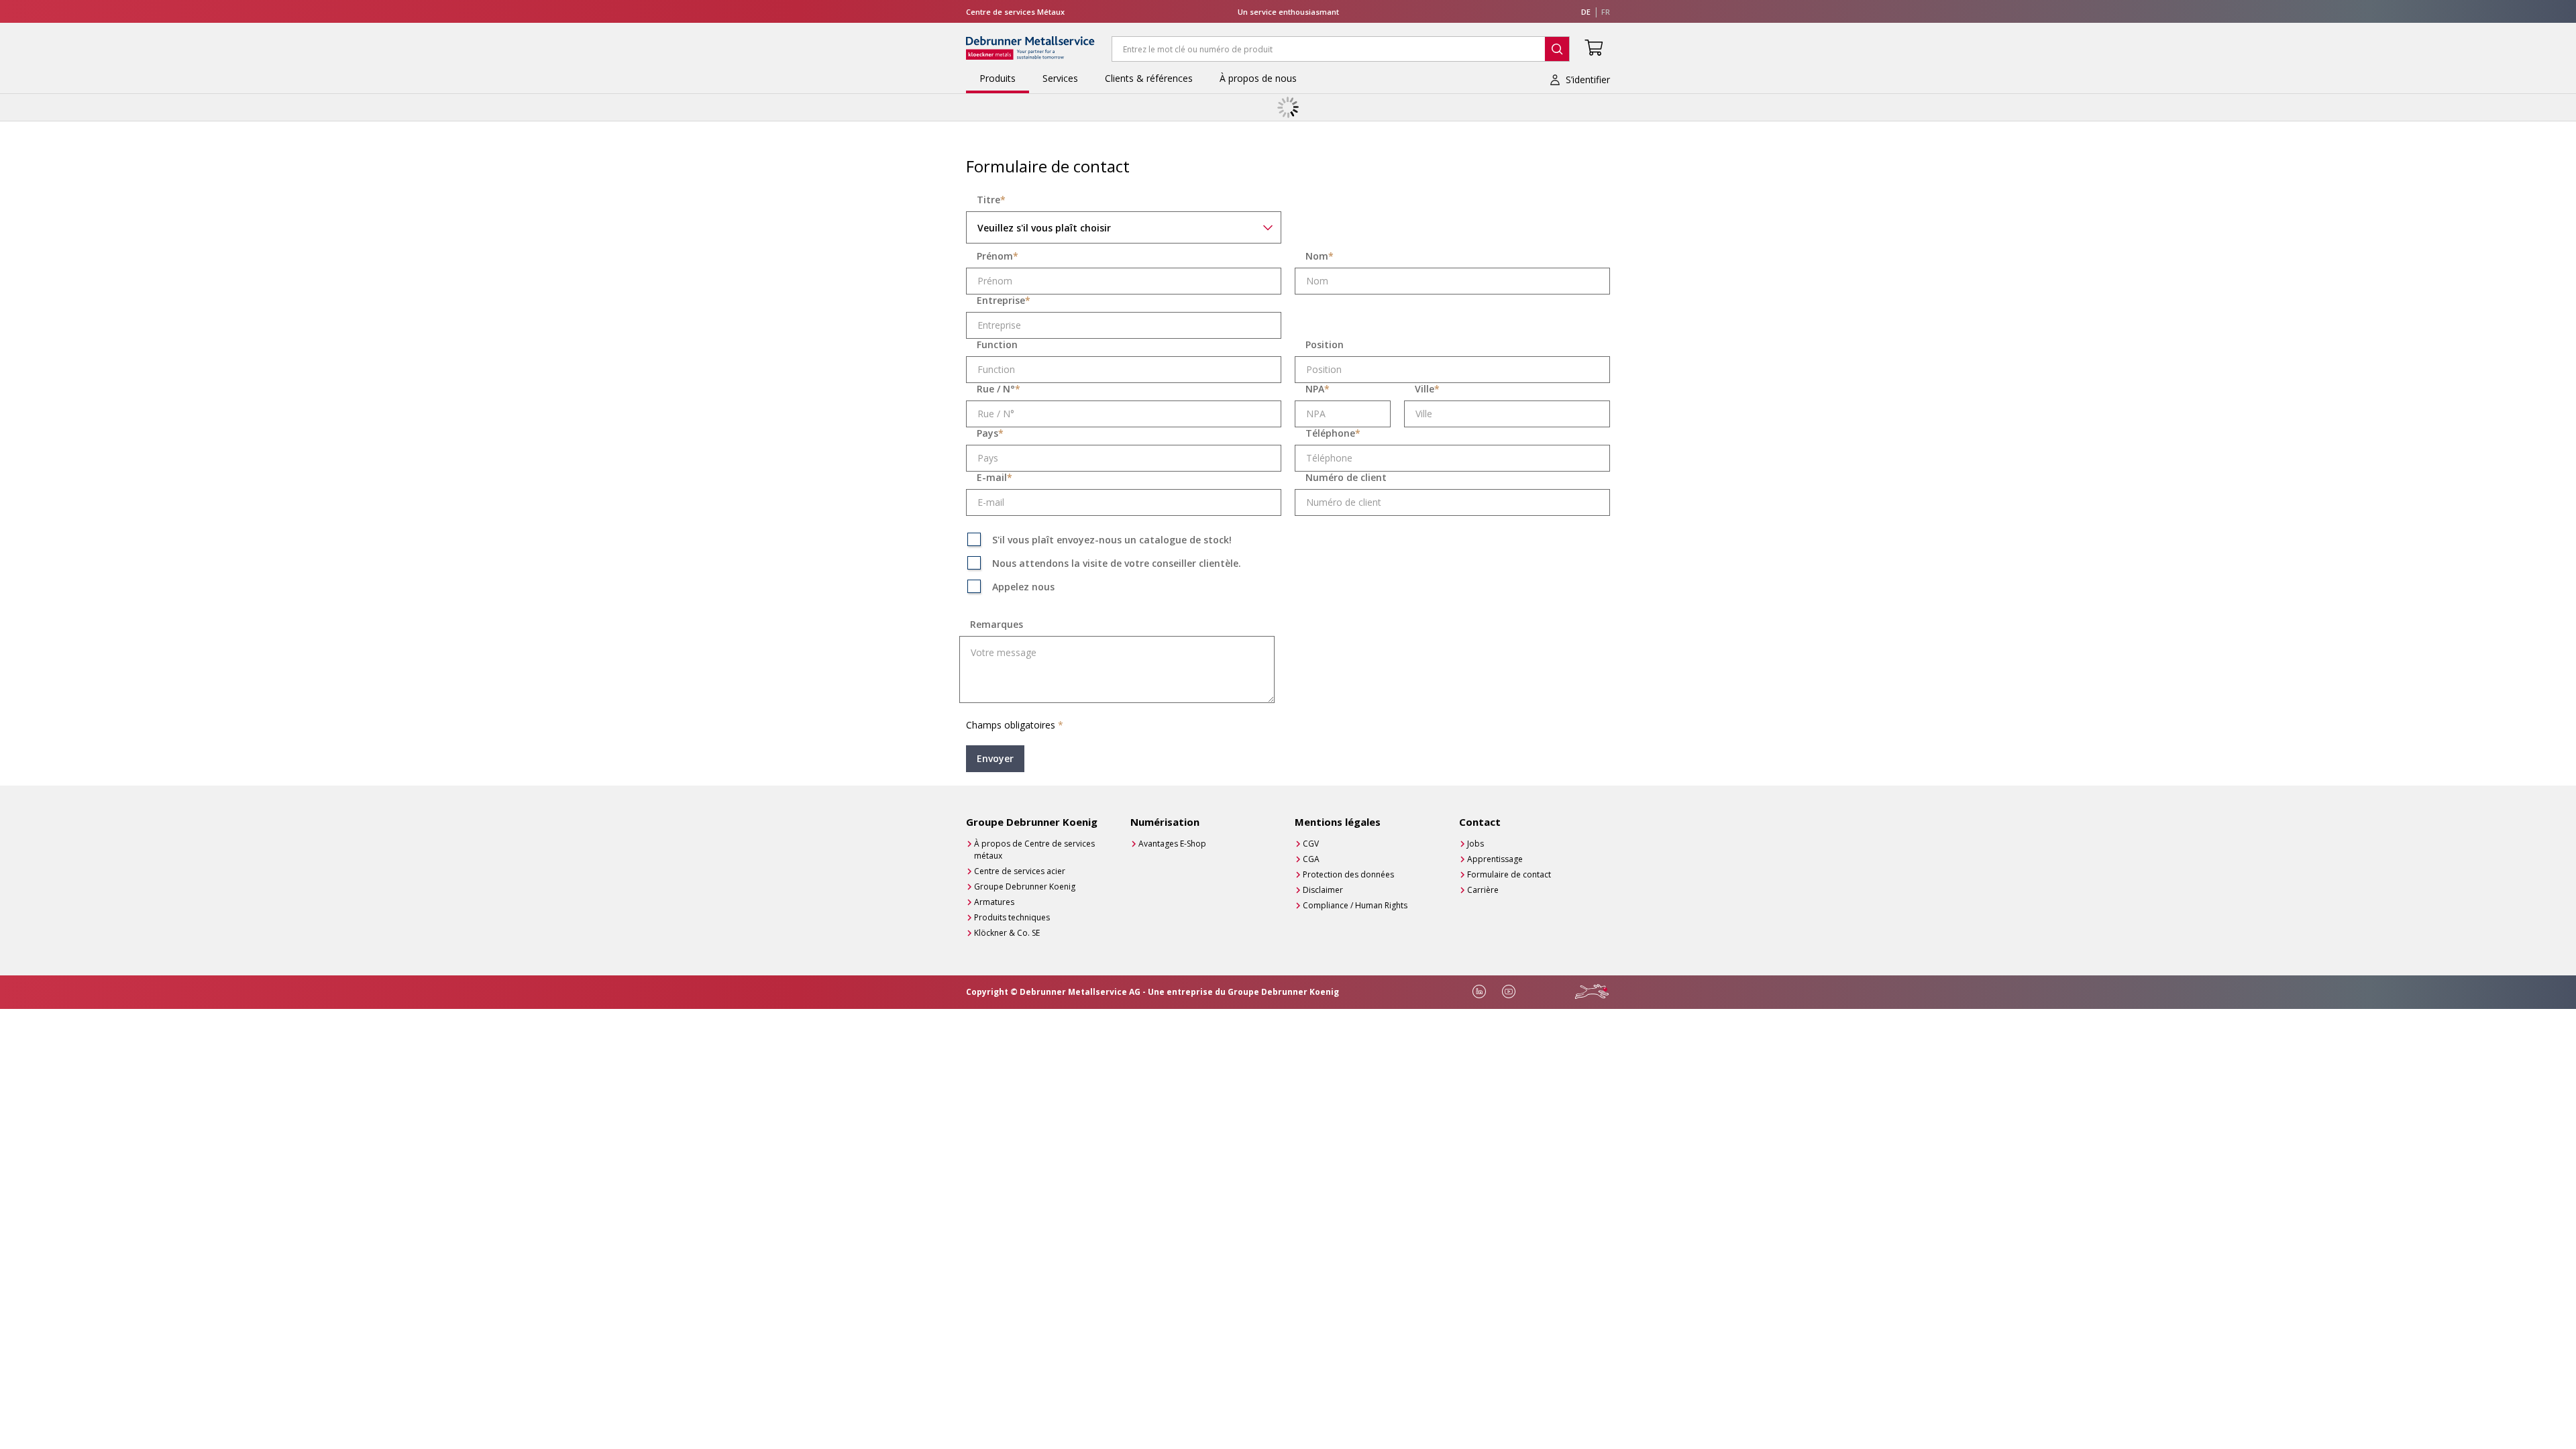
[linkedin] (1479, 991)
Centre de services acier (1020, 871)
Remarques (997, 625)
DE (1586, 12)
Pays (990, 433)
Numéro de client (1346, 478)
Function (997, 345)
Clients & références (1149, 78)
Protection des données (1348, 874)
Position (1325, 345)
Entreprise (1004, 301)
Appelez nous (1023, 587)
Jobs (1475, 844)
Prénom (998, 256)
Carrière (1483, 890)
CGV (1311, 844)
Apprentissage (1495, 859)
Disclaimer (1323, 890)
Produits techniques (1012, 917)
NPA (1318, 389)
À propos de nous (1258, 78)
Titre (991, 200)
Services (1060, 78)
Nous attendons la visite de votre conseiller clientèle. (1117, 563)
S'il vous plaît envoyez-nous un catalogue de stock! (1112, 540)
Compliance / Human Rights (1355, 905)
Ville (1427, 389)
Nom (1320, 256)
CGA (1311, 859)
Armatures (994, 902)
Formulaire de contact (1509, 874)
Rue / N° (999, 389)
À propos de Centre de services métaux (1034, 850)
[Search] (1557, 49)
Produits (998, 78)
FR (1606, 12)
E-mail (995, 478)
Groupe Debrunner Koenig (1025, 887)
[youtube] (1509, 991)
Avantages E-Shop (1172, 844)
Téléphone (1333, 433)
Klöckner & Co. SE (1007, 933)
